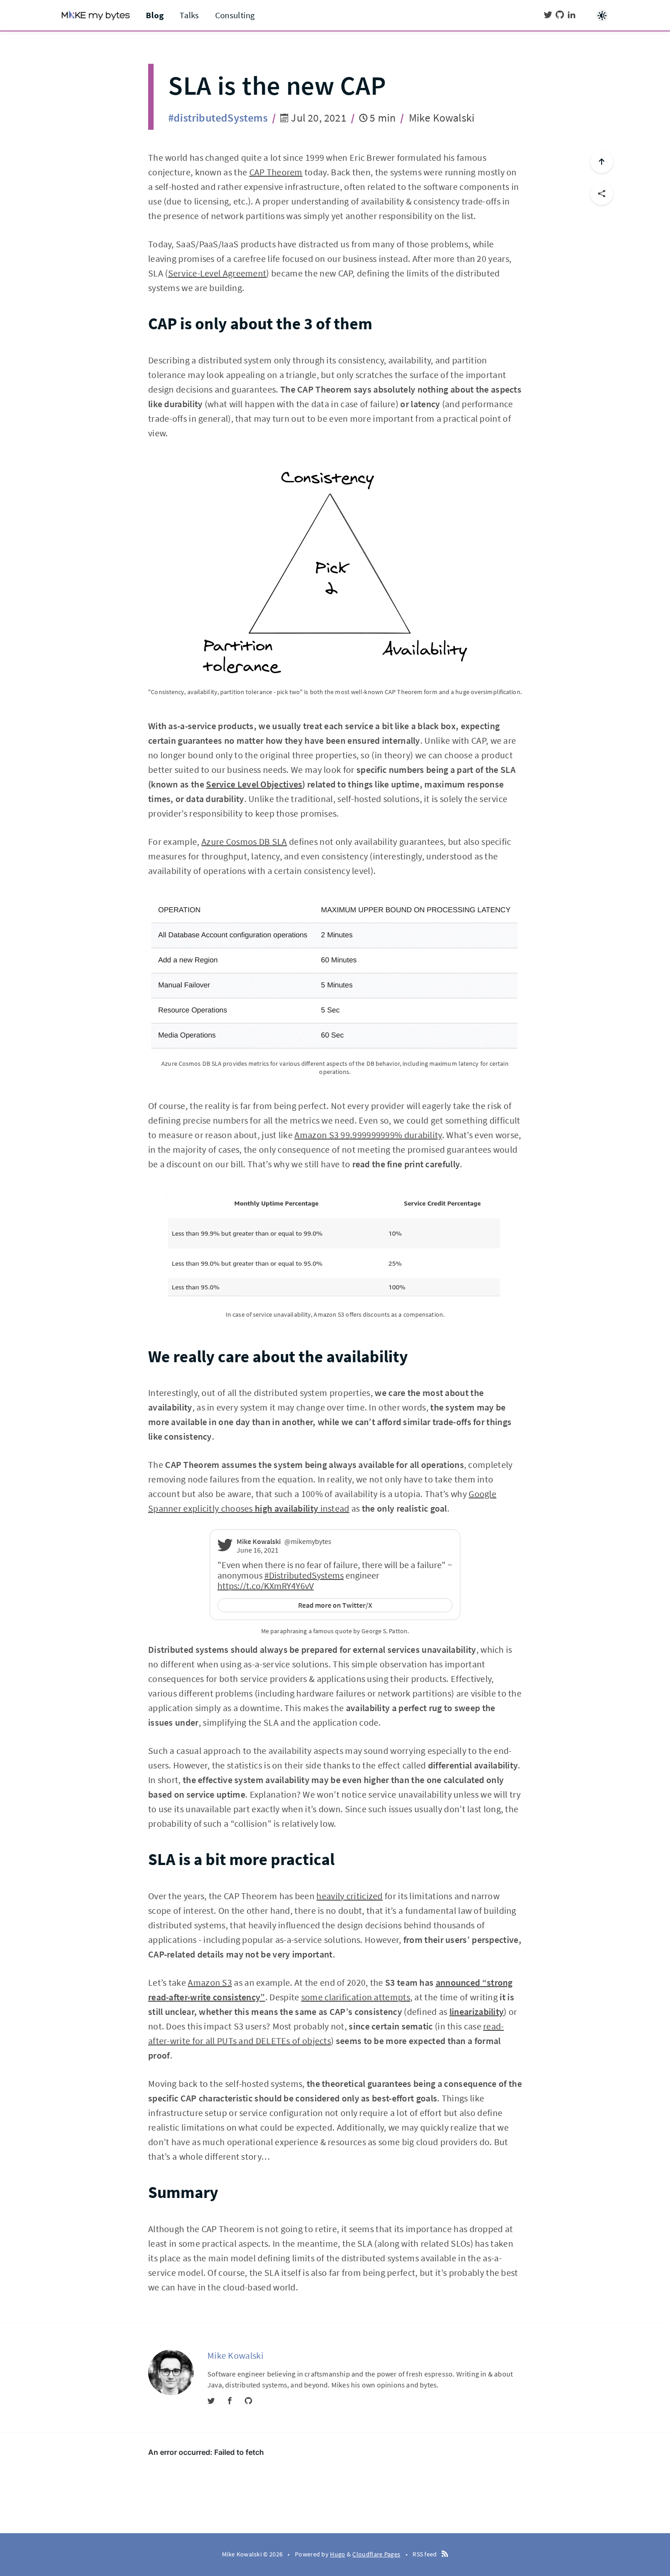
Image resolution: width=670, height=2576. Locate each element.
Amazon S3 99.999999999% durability (368, 1135)
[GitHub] (560, 15)
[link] (225, 1549)
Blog (155, 15)
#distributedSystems (218, 118)
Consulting (235, 15)
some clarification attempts (356, 1997)
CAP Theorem (276, 172)
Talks (189, 15)
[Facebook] (230, 2401)
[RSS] (445, 2554)
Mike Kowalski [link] (259, 1541)
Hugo (338, 2554)
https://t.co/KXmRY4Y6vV (265, 1586)
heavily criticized (349, 1896)
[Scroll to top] (602, 162)
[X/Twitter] (548, 15)
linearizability (477, 2011)
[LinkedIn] (572, 15)
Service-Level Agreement (217, 273)
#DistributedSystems (304, 1575)
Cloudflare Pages (376, 2554)
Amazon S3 (210, 1982)
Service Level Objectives (254, 784)
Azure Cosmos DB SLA (244, 841)
